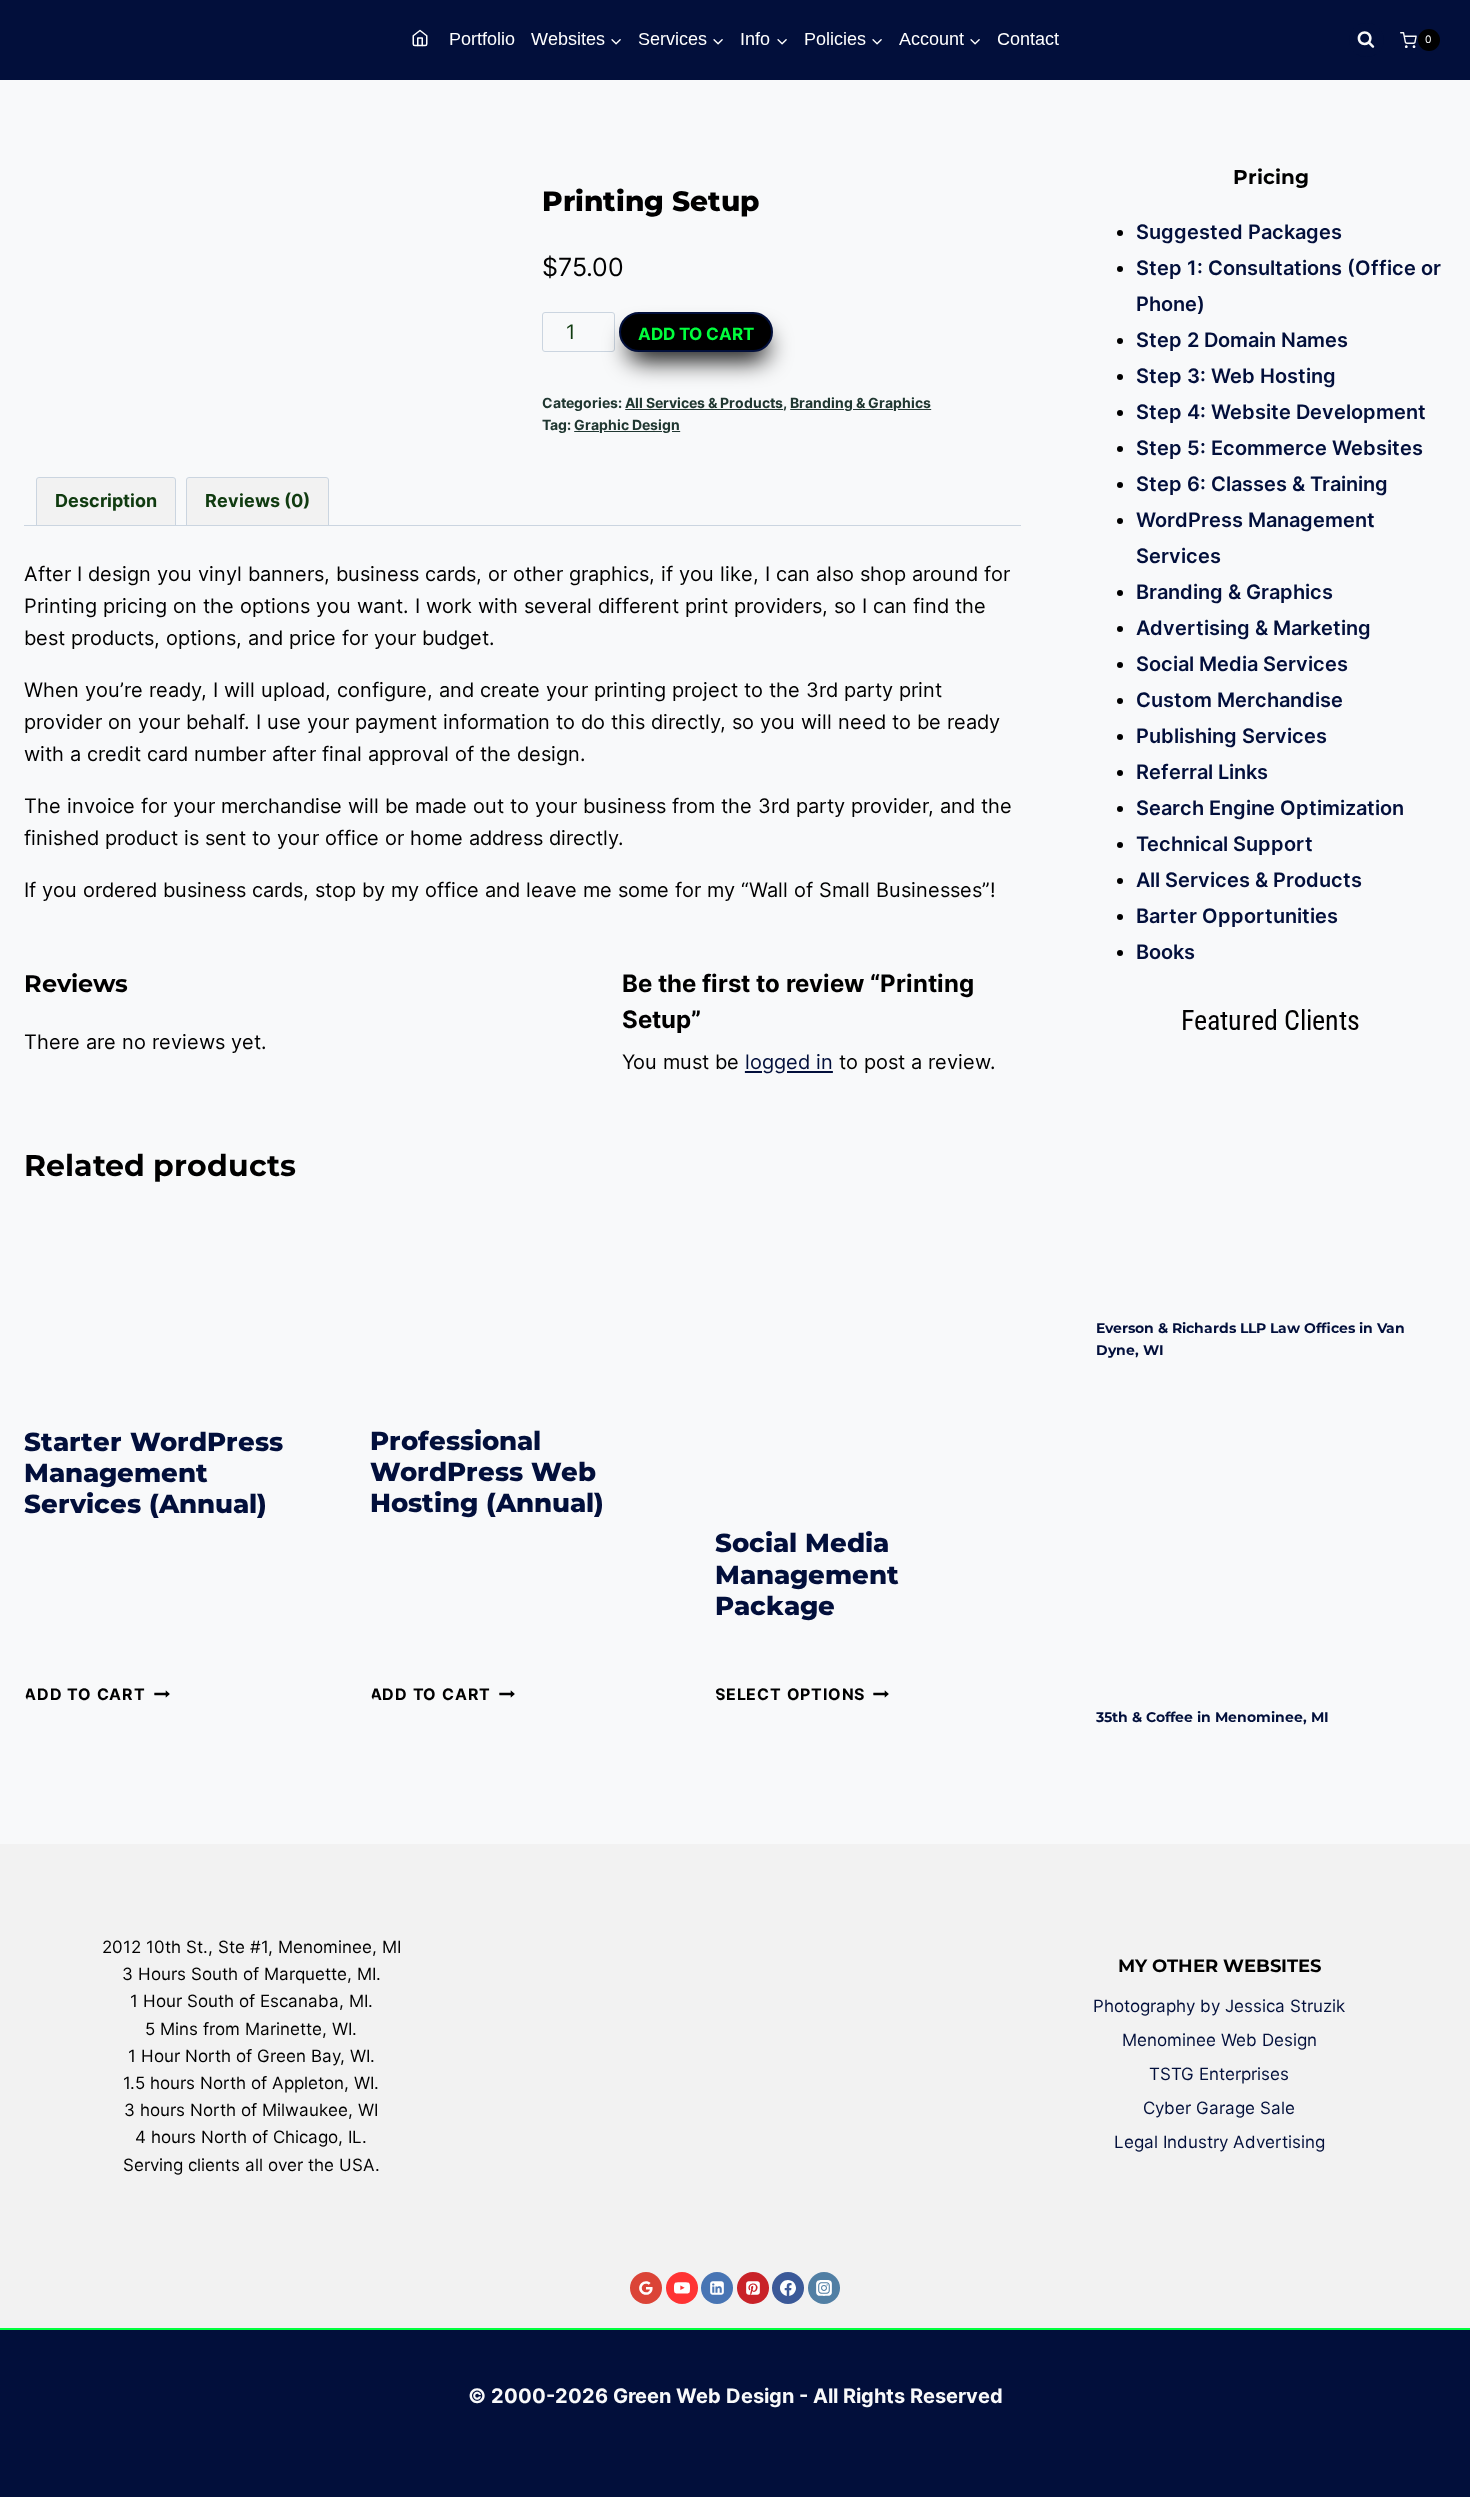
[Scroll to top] (1440, 2410)
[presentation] (1271, 1182)
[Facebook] (788, 2288)
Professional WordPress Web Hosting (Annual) (487, 1472)
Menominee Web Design (1219, 2040)
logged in (789, 1062)
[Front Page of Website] (422, 39)
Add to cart (696, 334)
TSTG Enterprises (1219, 2074)
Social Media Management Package (807, 1574)
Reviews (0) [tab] (257, 500)
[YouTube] (682, 2288)
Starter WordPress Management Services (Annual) (153, 1473)
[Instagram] (824, 2288)
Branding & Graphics (860, 402)
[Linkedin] (717, 2288)
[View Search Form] (1366, 40)
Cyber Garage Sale (1219, 2108)
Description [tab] (106, 500)
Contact (1028, 39)
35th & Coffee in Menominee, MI (1212, 1717)
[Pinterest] (753, 2288)
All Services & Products (704, 402)
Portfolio (482, 39)
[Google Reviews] (646, 2288)
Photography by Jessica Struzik (1219, 2006)
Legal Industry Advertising (1219, 2142)
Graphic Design (627, 424)
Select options (790, 1694)
